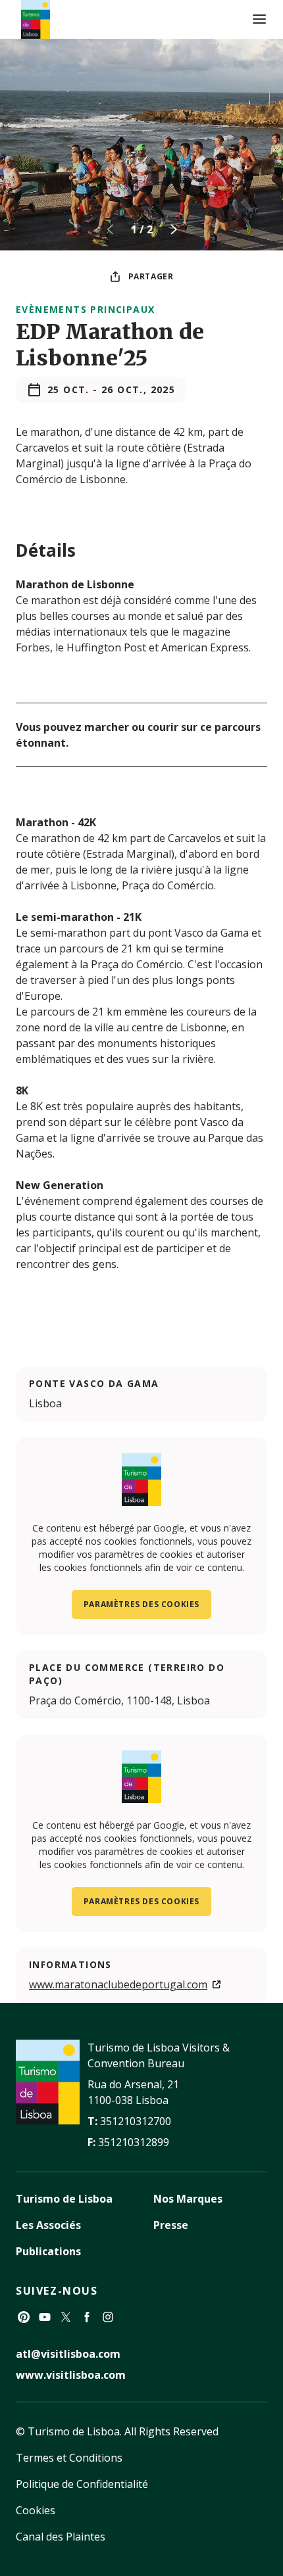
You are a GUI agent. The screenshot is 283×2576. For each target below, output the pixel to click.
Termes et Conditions (69, 2458)
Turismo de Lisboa (64, 2199)
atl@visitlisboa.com (68, 2354)
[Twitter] (66, 2317)
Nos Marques (188, 2199)
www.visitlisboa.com (71, 2375)
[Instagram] (108, 2317)
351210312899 (134, 2142)
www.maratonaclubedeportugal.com (118, 1984)
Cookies (36, 2510)
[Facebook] (87, 2317)
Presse (171, 2225)
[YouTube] (45, 2317)
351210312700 (136, 2121)
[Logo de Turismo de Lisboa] (36, 19)
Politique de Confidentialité (82, 2484)
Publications (48, 2251)
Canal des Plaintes (61, 2537)
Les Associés (48, 2225)
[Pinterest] (24, 2317)
